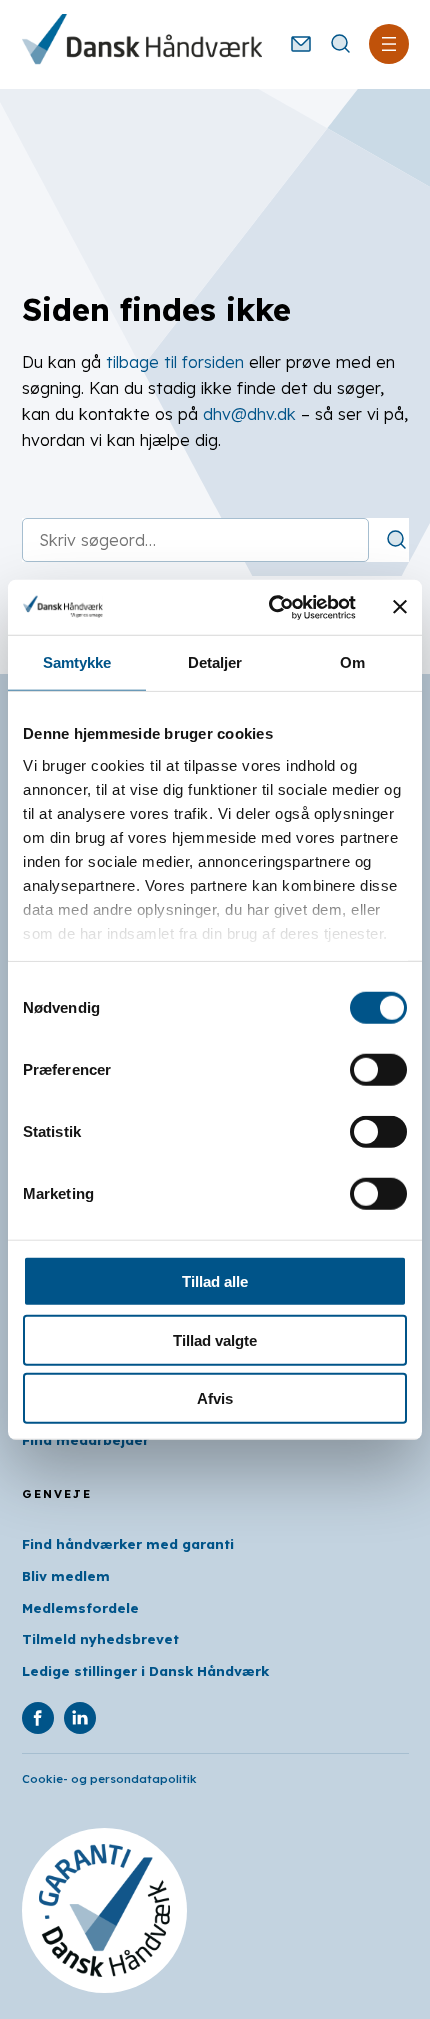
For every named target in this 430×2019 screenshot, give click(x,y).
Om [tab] (352, 662)
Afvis (215, 1398)
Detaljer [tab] (215, 662)
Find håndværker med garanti (128, 1544)
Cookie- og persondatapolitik (109, 1779)
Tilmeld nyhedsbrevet (100, 1639)
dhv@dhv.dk (249, 414)
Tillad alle (215, 1281)
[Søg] (397, 540)
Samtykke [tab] (77, 662)
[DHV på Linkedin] (80, 1718)
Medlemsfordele (80, 1608)
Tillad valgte (215, 1339)
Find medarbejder (85, 1440)
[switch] (378, 1070)
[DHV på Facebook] (38, 1718)
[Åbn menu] (389, 44)
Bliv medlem (66, 1576)
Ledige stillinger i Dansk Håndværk (145, 1671)
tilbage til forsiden (175, 362)
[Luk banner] (400, 607)
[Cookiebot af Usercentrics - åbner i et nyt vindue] (270, 607)
